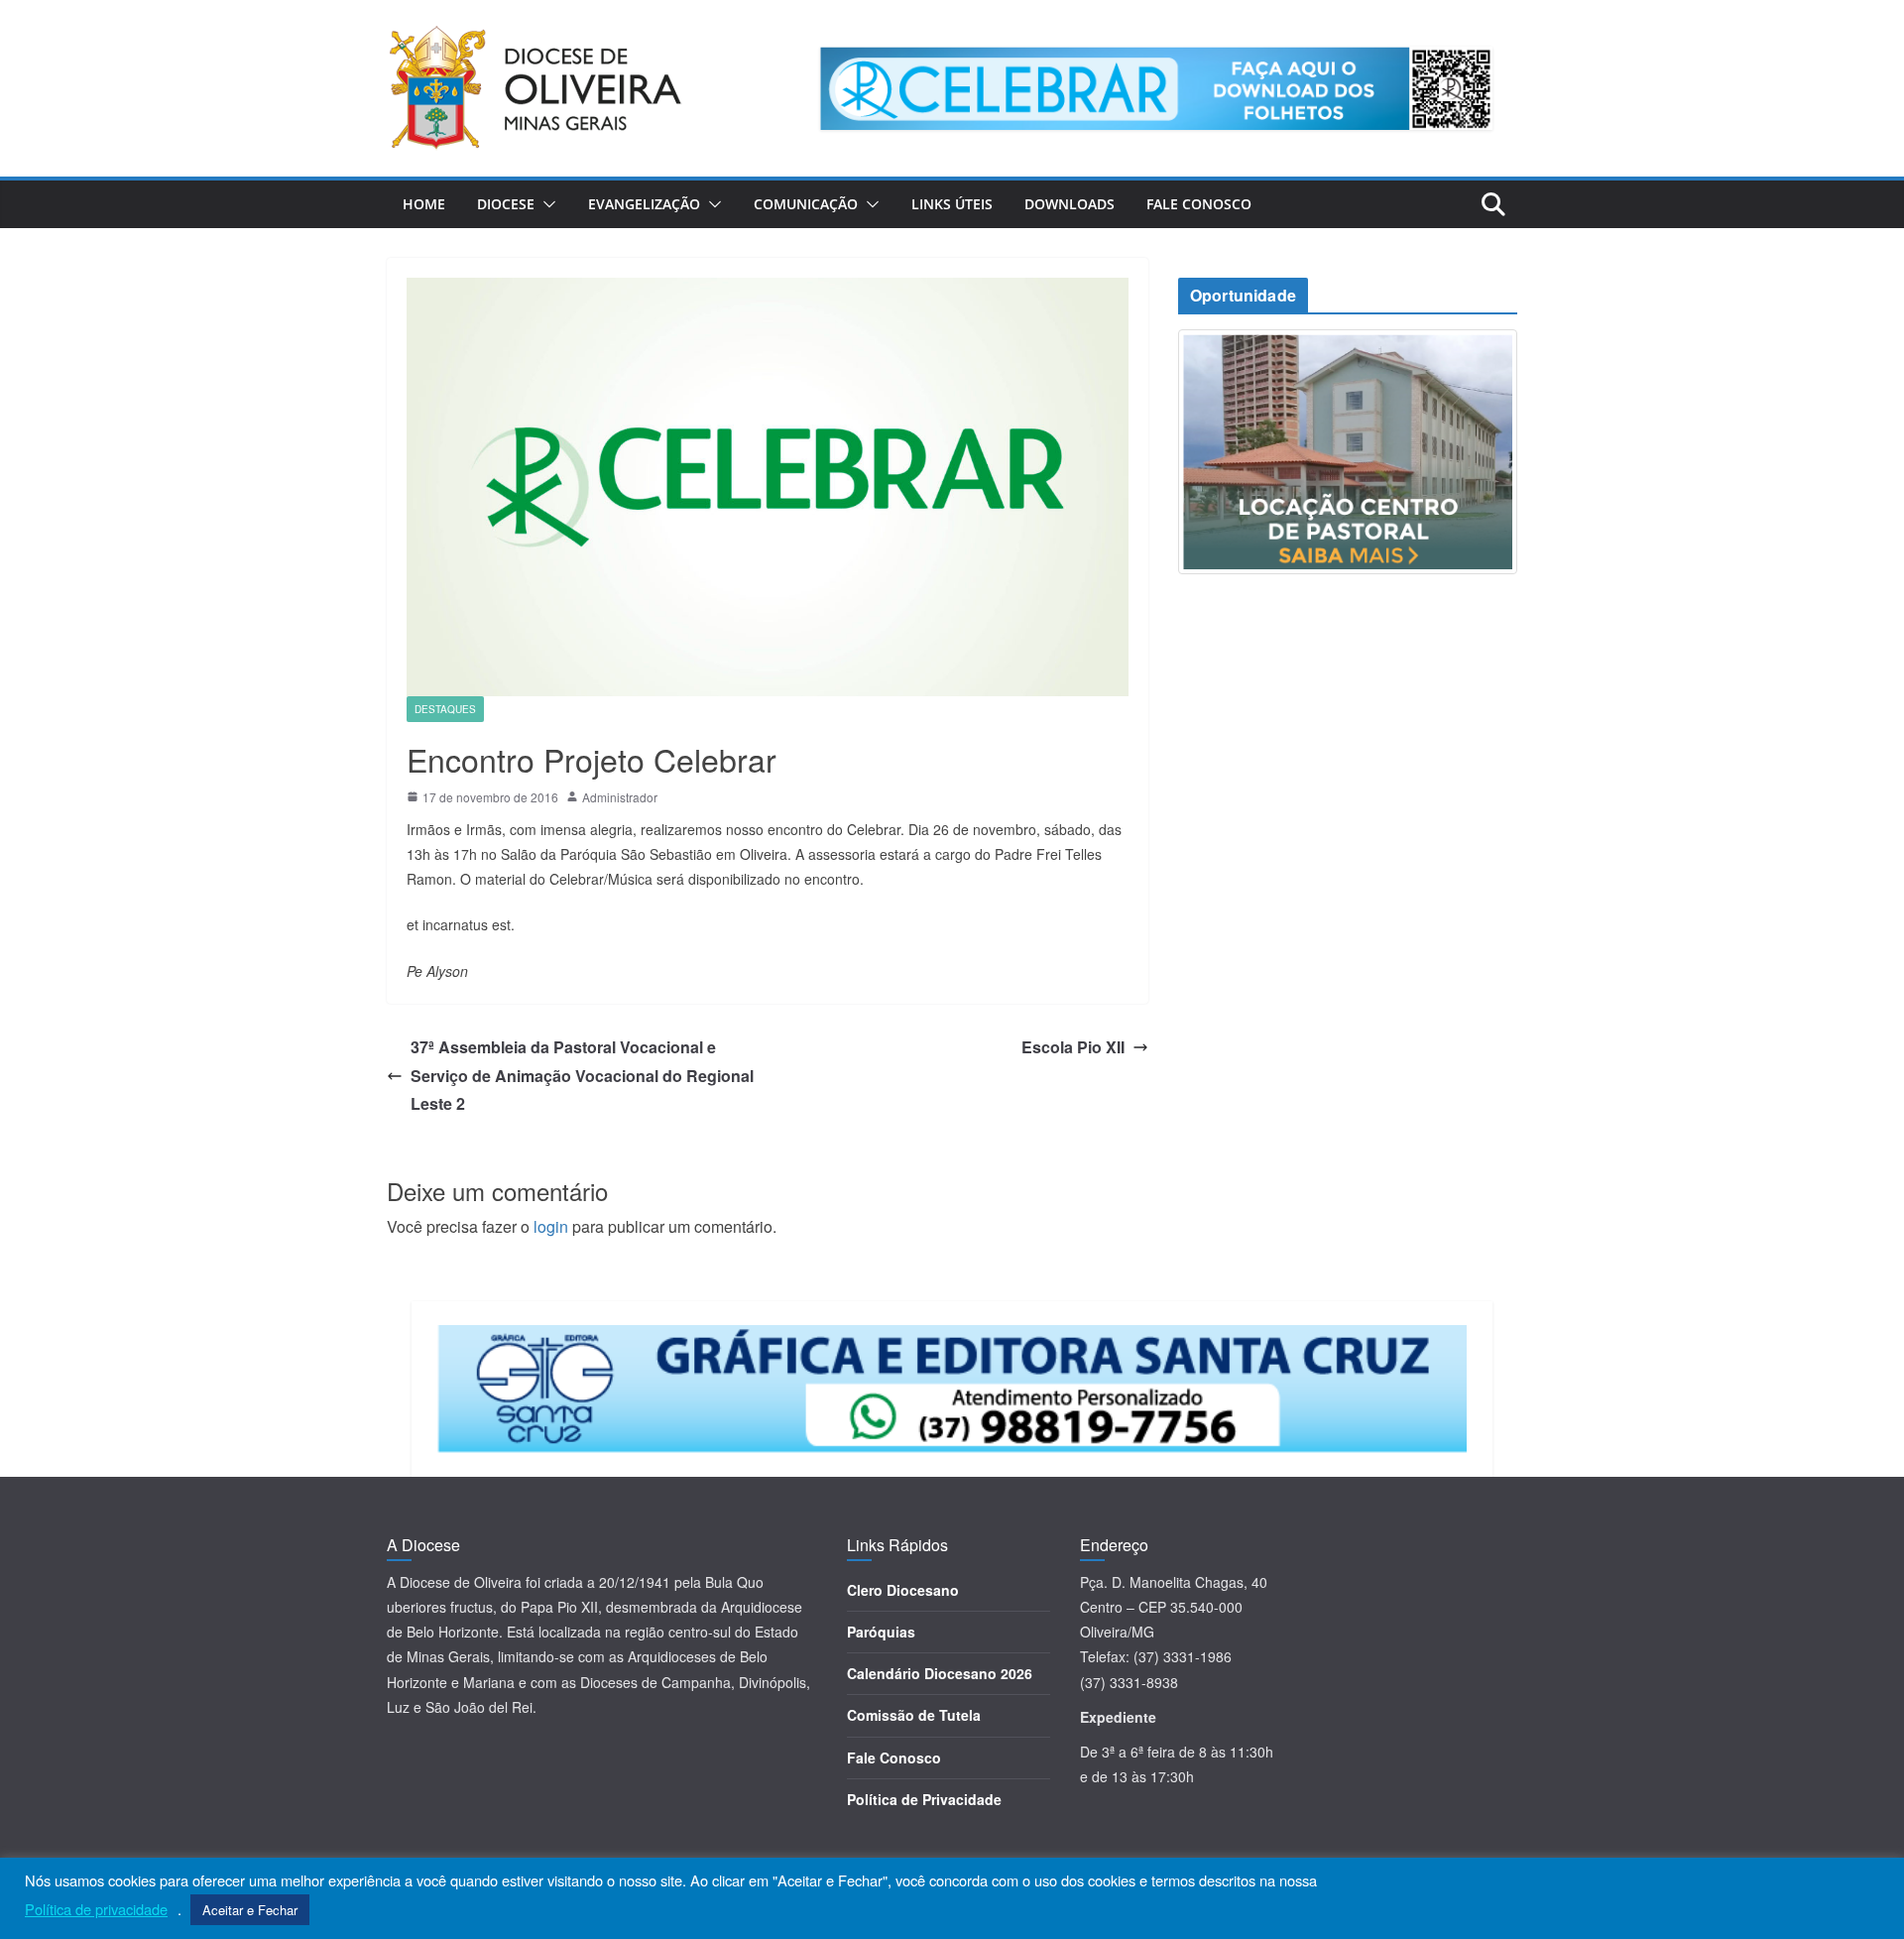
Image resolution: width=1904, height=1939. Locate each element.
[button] (545, 204)
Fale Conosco (1199, 204)
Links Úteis (952, 204)
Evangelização (644, 204)
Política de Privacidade (924, 1799)
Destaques (445, 709)
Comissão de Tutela (914, 1715)
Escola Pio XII (1073, 1047)
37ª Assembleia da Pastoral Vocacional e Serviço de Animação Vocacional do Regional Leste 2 (582, 1076)
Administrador (620, 797)
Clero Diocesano (903, 1590)
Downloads (1070, 204)
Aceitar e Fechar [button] (250, 1910)
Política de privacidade (96, 1909)
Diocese (506, 204)
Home (424, 204)
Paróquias (881, 1632)
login (551, 1226)
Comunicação (806, 204)
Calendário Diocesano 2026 (940, 1673)
